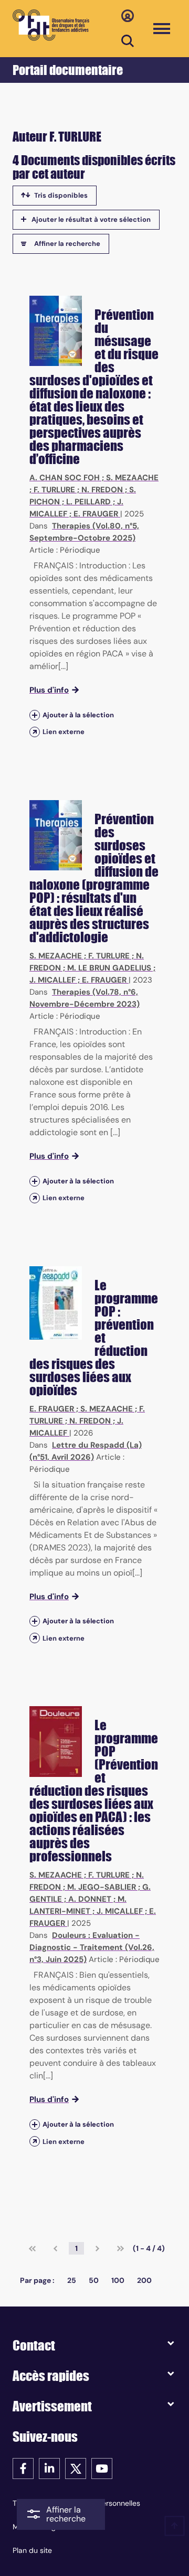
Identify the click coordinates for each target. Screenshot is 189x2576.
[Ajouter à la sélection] (35, 715)
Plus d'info (49, 690)
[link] (32, 2248)
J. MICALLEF (52, 980)
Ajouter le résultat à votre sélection (91, 219)
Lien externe (64, 732)
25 (72, 2280)
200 (144, 2280)
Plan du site (32, 2550)
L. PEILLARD (88, 502)
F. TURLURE (54, 490)
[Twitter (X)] (76, 2468)
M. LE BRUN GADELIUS (109, 968)
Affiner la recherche (67, 244)
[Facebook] (23, 2468)
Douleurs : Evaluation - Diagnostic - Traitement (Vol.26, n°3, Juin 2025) (92, 1947)
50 (94, 2280)
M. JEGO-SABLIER (102, 1887)
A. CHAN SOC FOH (65, 478)
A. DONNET (90, 1899)
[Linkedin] (49, 2468)
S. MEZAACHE (132, 478)
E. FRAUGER (96, 514)
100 (118, 2280)
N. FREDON (102, 490)
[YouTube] (102, 2468)
